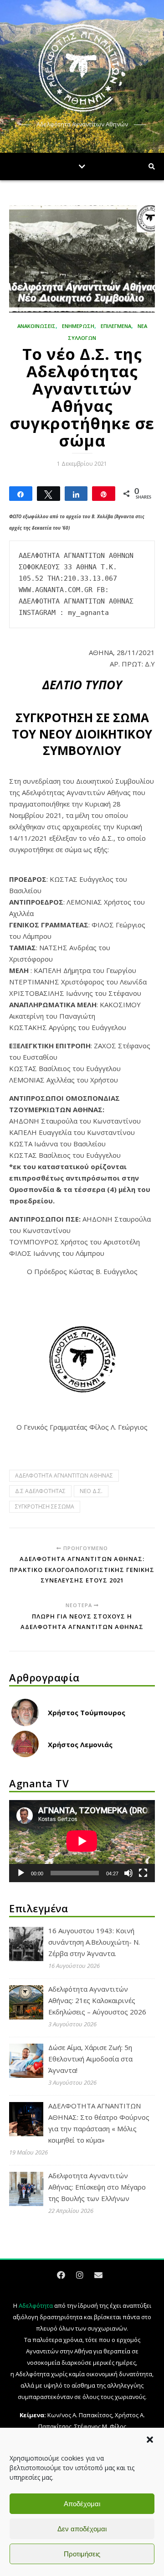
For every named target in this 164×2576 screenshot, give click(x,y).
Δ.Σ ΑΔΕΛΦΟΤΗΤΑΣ (40, 1491)
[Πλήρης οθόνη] (143, 1873)
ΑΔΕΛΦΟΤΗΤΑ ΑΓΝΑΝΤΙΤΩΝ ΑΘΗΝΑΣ (64, 1475)
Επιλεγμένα (116, 326)
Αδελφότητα (36, 2305)
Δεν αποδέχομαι (82, 2529)
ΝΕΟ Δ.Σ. (91, 1491)
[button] (150, 2440)
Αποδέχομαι (82, 2504)
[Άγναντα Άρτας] (82, 68)
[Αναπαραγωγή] (21, 1873)
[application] (82, 1841)
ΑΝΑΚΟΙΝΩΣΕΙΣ (36, 326)
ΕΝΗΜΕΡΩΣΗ (78, 326)
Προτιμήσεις (82, 2554)
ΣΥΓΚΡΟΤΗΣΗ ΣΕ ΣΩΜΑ (45, 1507)
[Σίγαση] (128, 1873)
